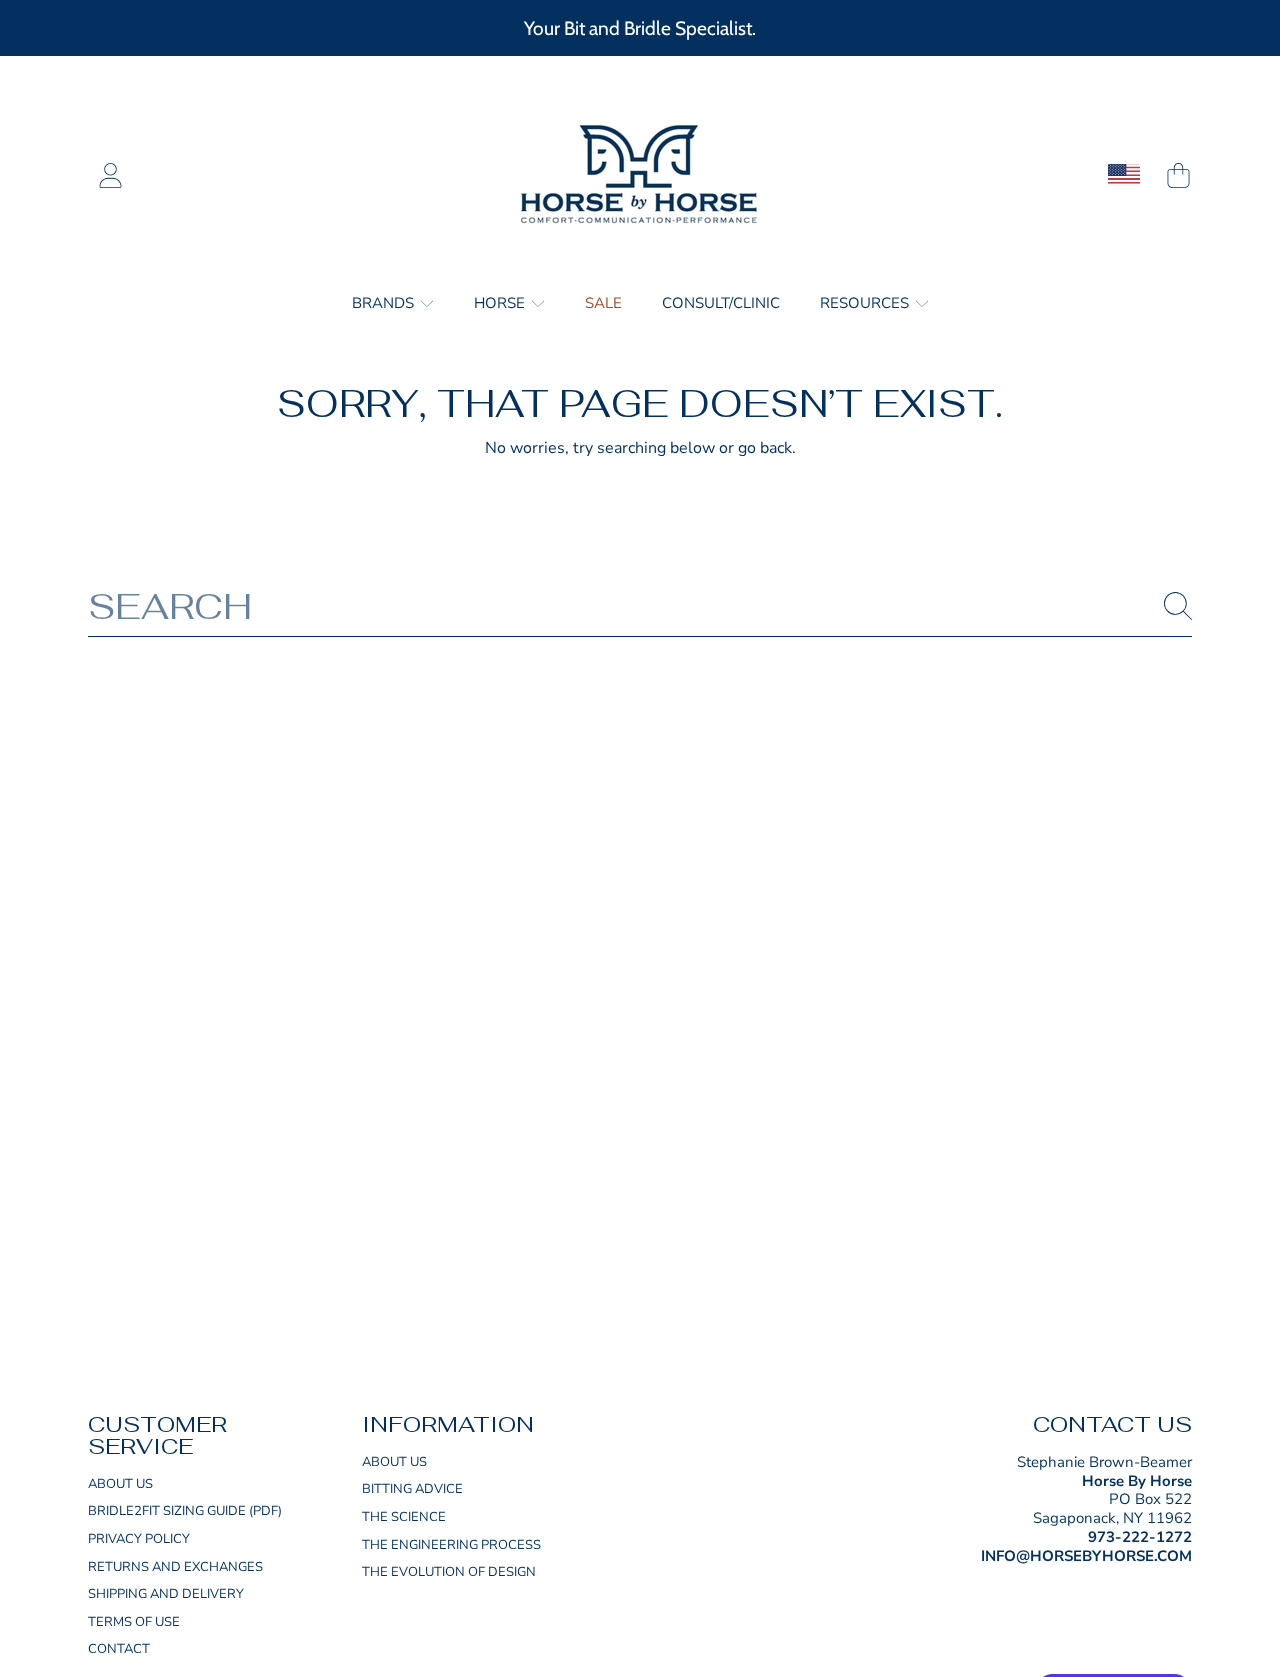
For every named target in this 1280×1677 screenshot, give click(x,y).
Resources (866, 303)
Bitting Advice (412, 1489)
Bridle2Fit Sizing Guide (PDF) (185, 1511)
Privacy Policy (139, 1539)
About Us (120, 1484)
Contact (119, 1649)
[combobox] (640, 606)
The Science (404, 1517)
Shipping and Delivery (166, 1594)
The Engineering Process (451, 1545)
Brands (385, 303)
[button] (1178, 175)
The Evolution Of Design (449, 1572)
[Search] (1178, 606)
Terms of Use (134, 1622)
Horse (501, 303)
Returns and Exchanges (175, 1567)
